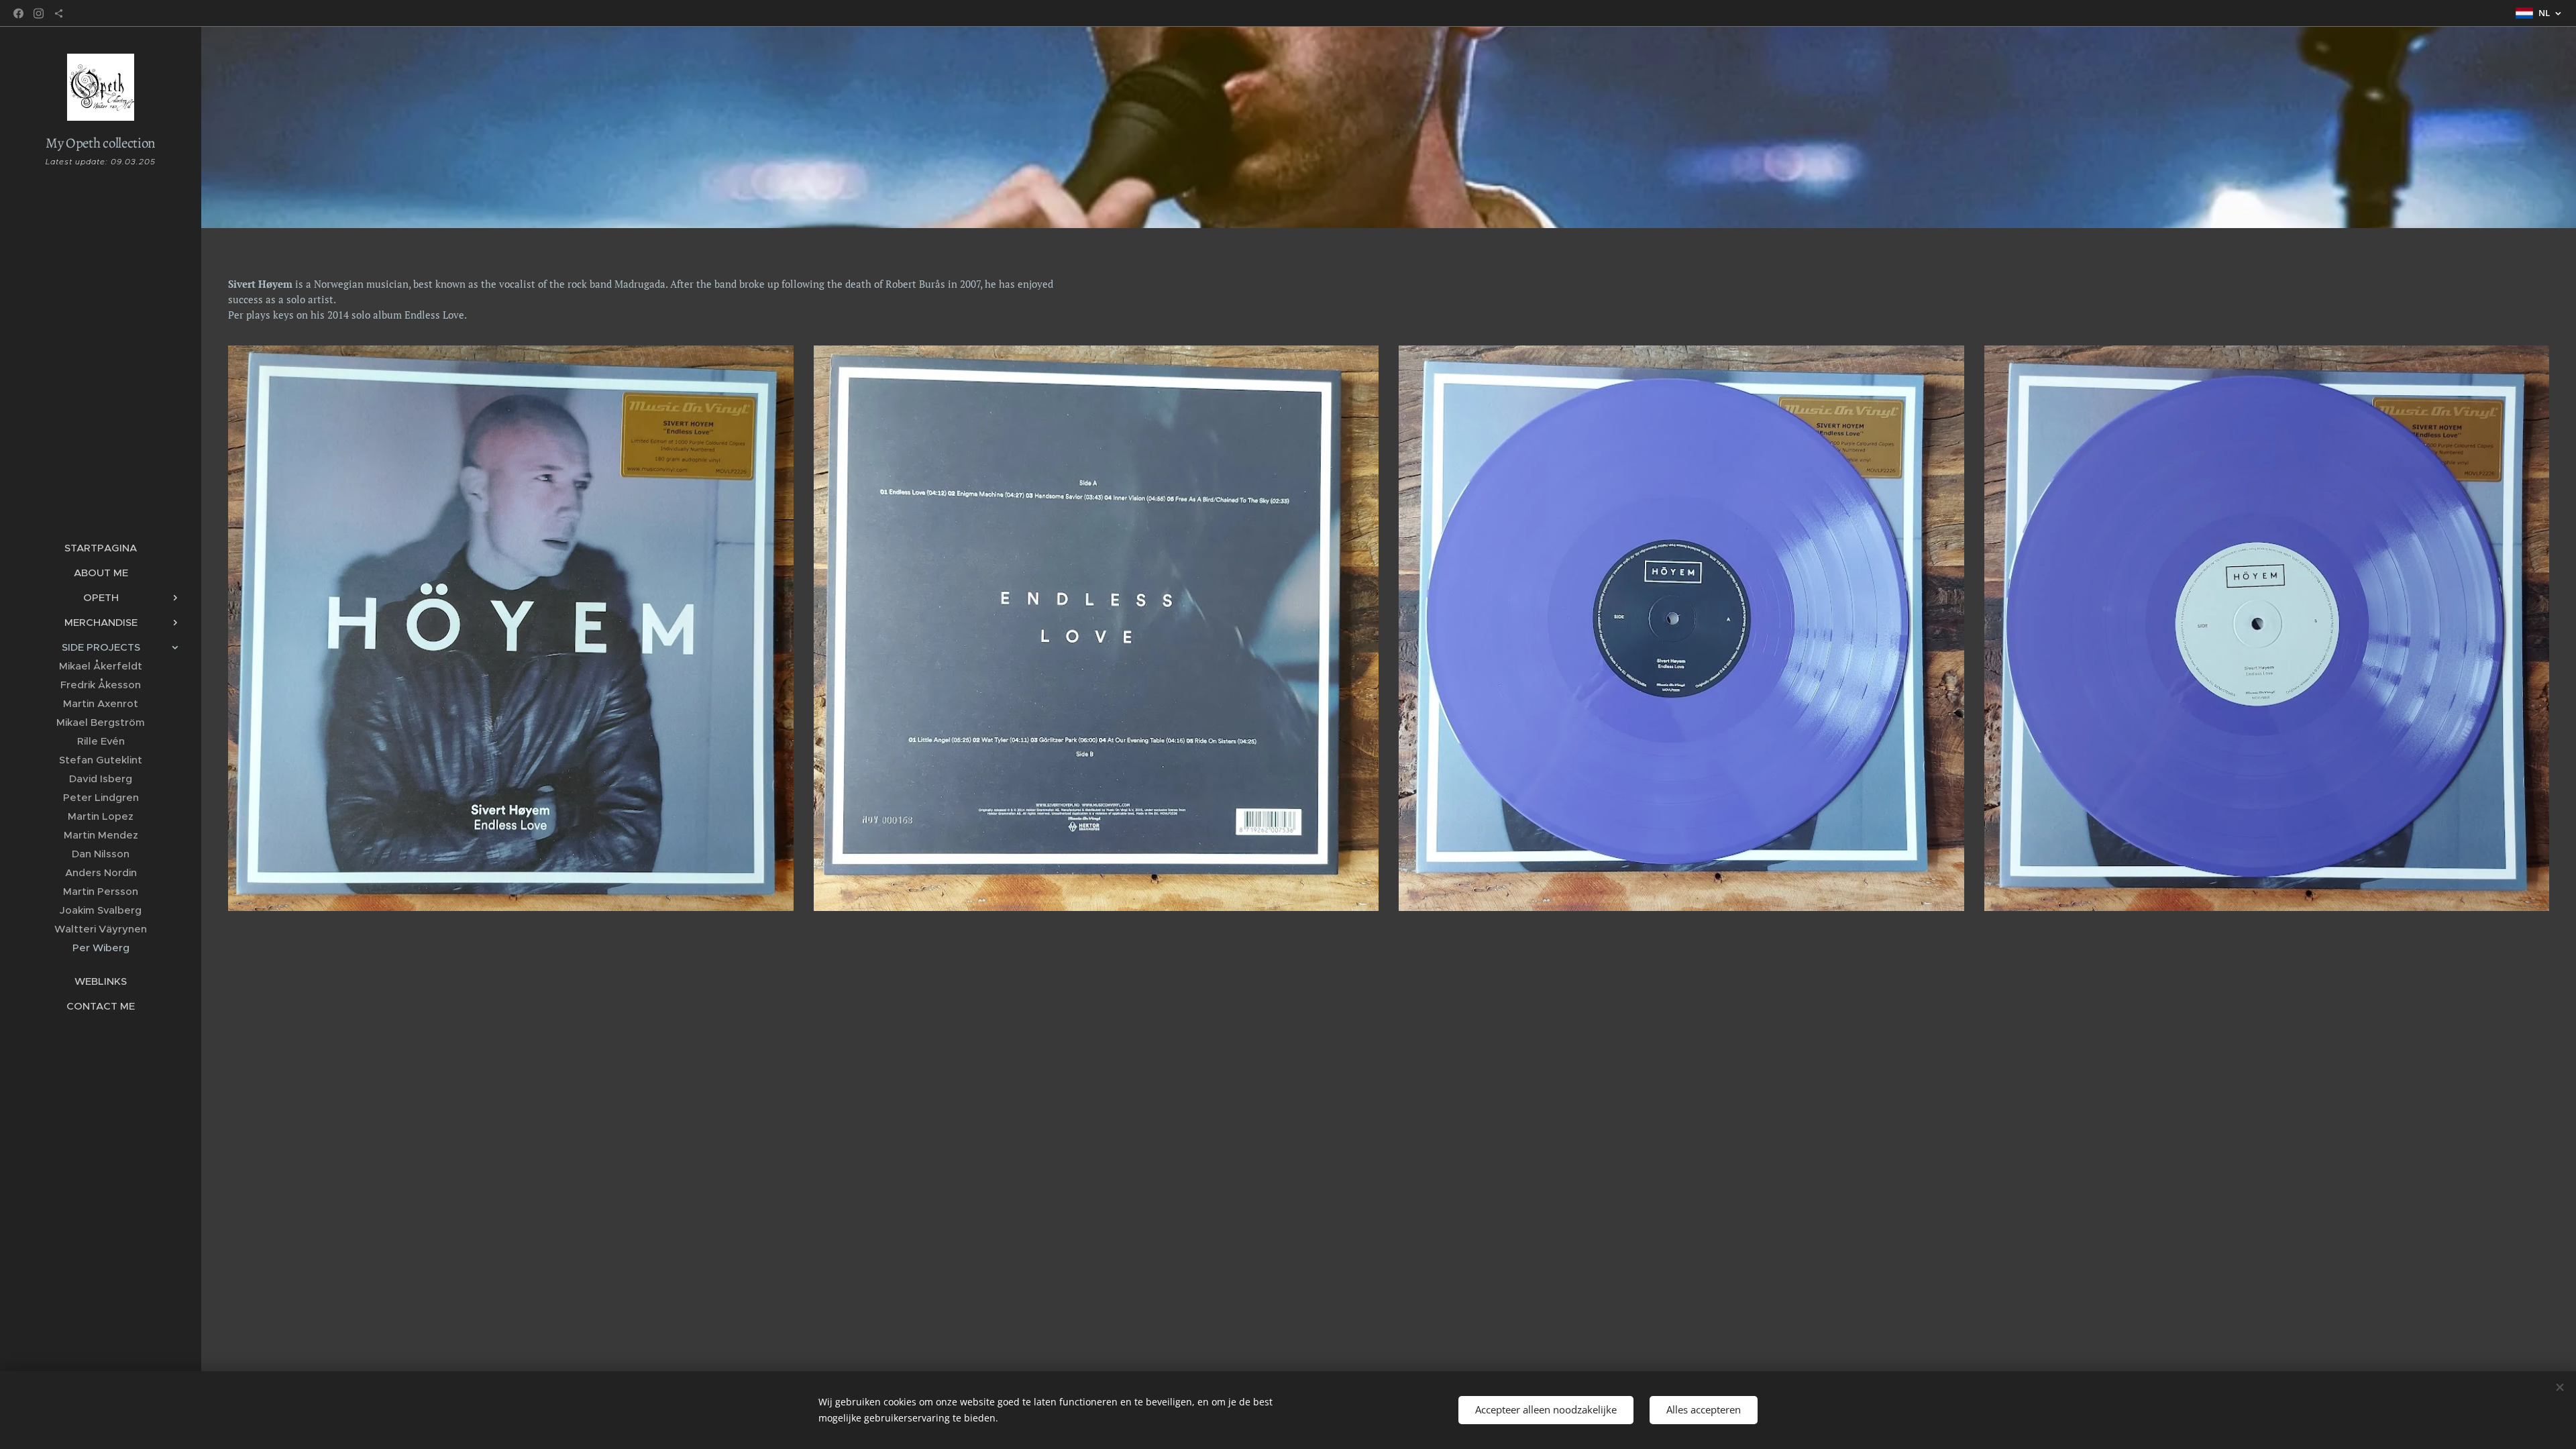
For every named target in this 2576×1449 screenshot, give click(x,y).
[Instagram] (39, 13)
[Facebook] (18, 13)
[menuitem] (101, 548)
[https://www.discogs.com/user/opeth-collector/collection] (59, 13)
